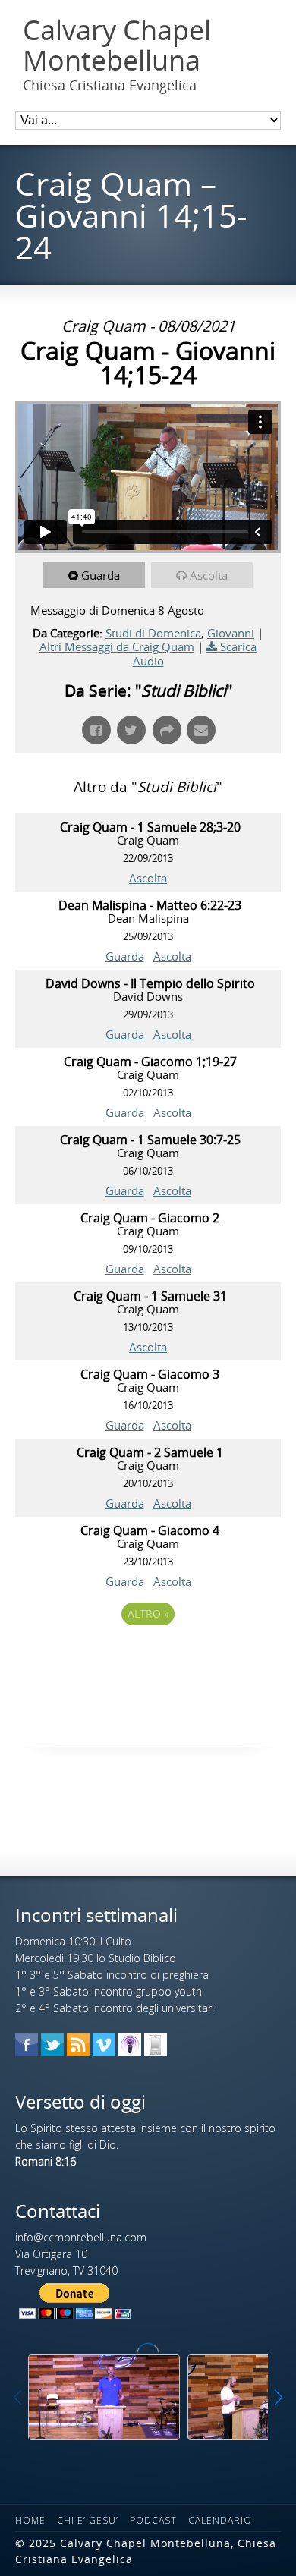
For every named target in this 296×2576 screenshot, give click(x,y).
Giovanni (231, 633)
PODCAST (153, 2520)
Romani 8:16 (46, 2161)
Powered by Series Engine (148, 1656)
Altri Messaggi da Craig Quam (117, 646)
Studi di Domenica (153, 633)
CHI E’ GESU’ (88, 2520)
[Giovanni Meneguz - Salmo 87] (104, 2397)
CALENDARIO (220, 2520)
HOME (30, 2520)
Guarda (101, 575)
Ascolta (209, 575)
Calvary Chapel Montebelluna (117, 45)
